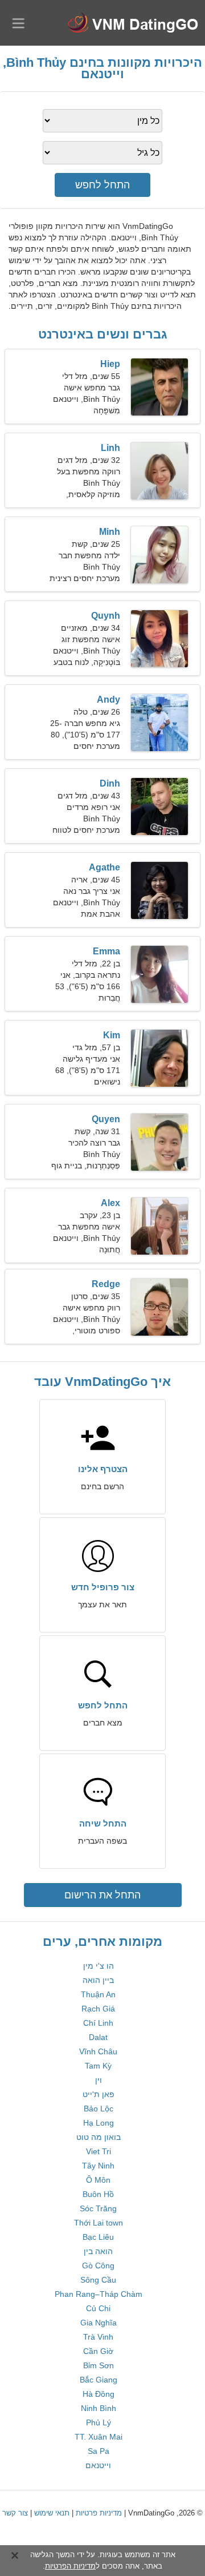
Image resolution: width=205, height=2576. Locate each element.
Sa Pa (99, 2451)
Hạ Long (99, 2123)
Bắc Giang (99, 2380)
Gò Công (98, 2265)
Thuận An (98, 1994)
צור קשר (15, 2513)
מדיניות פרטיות (99, 2513)
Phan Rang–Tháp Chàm (99, 2294)
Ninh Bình (99, 2408)
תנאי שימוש (52, 2513)
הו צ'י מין (99, 1966)
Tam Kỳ (98, 2066)
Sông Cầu (98, 2280)
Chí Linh (98, 2023)
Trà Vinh (98, 2337)
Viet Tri (99, 2151)
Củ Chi (98, 2308)
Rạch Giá (98, 2009)
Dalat (98, 2037)
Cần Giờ (98, 2351)
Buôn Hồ (98, 2194)
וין (99, 2080)
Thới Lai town (99, 2223)
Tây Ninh (98, 2166)
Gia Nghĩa (99, 2323)
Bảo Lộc (99, 2109)
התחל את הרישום (102, 1895)
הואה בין (98, 2251)
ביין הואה (98, 1980)
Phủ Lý (99, 2422)
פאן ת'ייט (99, 2094)
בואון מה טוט (99, 2137)
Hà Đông (99, 2394)
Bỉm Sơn (99, 2365)
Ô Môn (98, 2180)
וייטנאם (98, 2465)
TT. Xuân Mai (99, 2437)
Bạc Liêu (98, 2237)
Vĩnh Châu (98, 2051)
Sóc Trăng (98, 2208)
